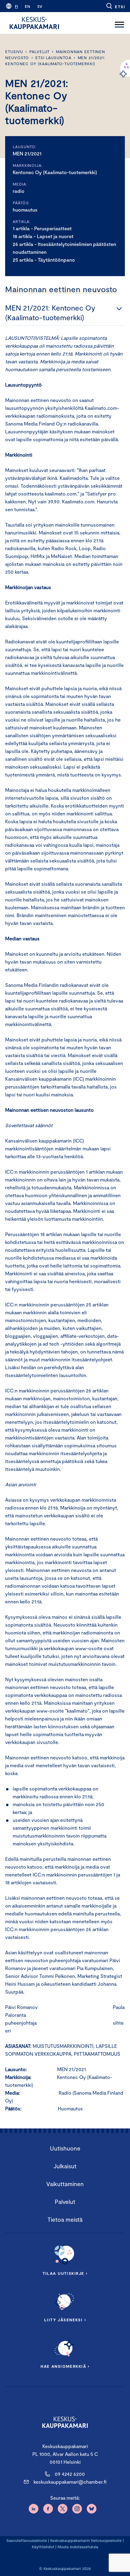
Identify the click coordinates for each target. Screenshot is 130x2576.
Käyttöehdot (43, 2547)
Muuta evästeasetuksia (78, 2547)
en (28, 6)
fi (16, 6)
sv (40, 6)
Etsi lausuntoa (53, 58)
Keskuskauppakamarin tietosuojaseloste (85, 2540)
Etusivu (14, 52)
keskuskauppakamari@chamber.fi (70, 2482)
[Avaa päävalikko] (119, 23)
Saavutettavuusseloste (27, 2540)
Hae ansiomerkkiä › (65, 2366)
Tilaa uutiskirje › (65, 2273)
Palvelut (39, 52)
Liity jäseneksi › (65, 2320)
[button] (115, 6)
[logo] (34, 23)
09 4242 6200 (70, 2474)
